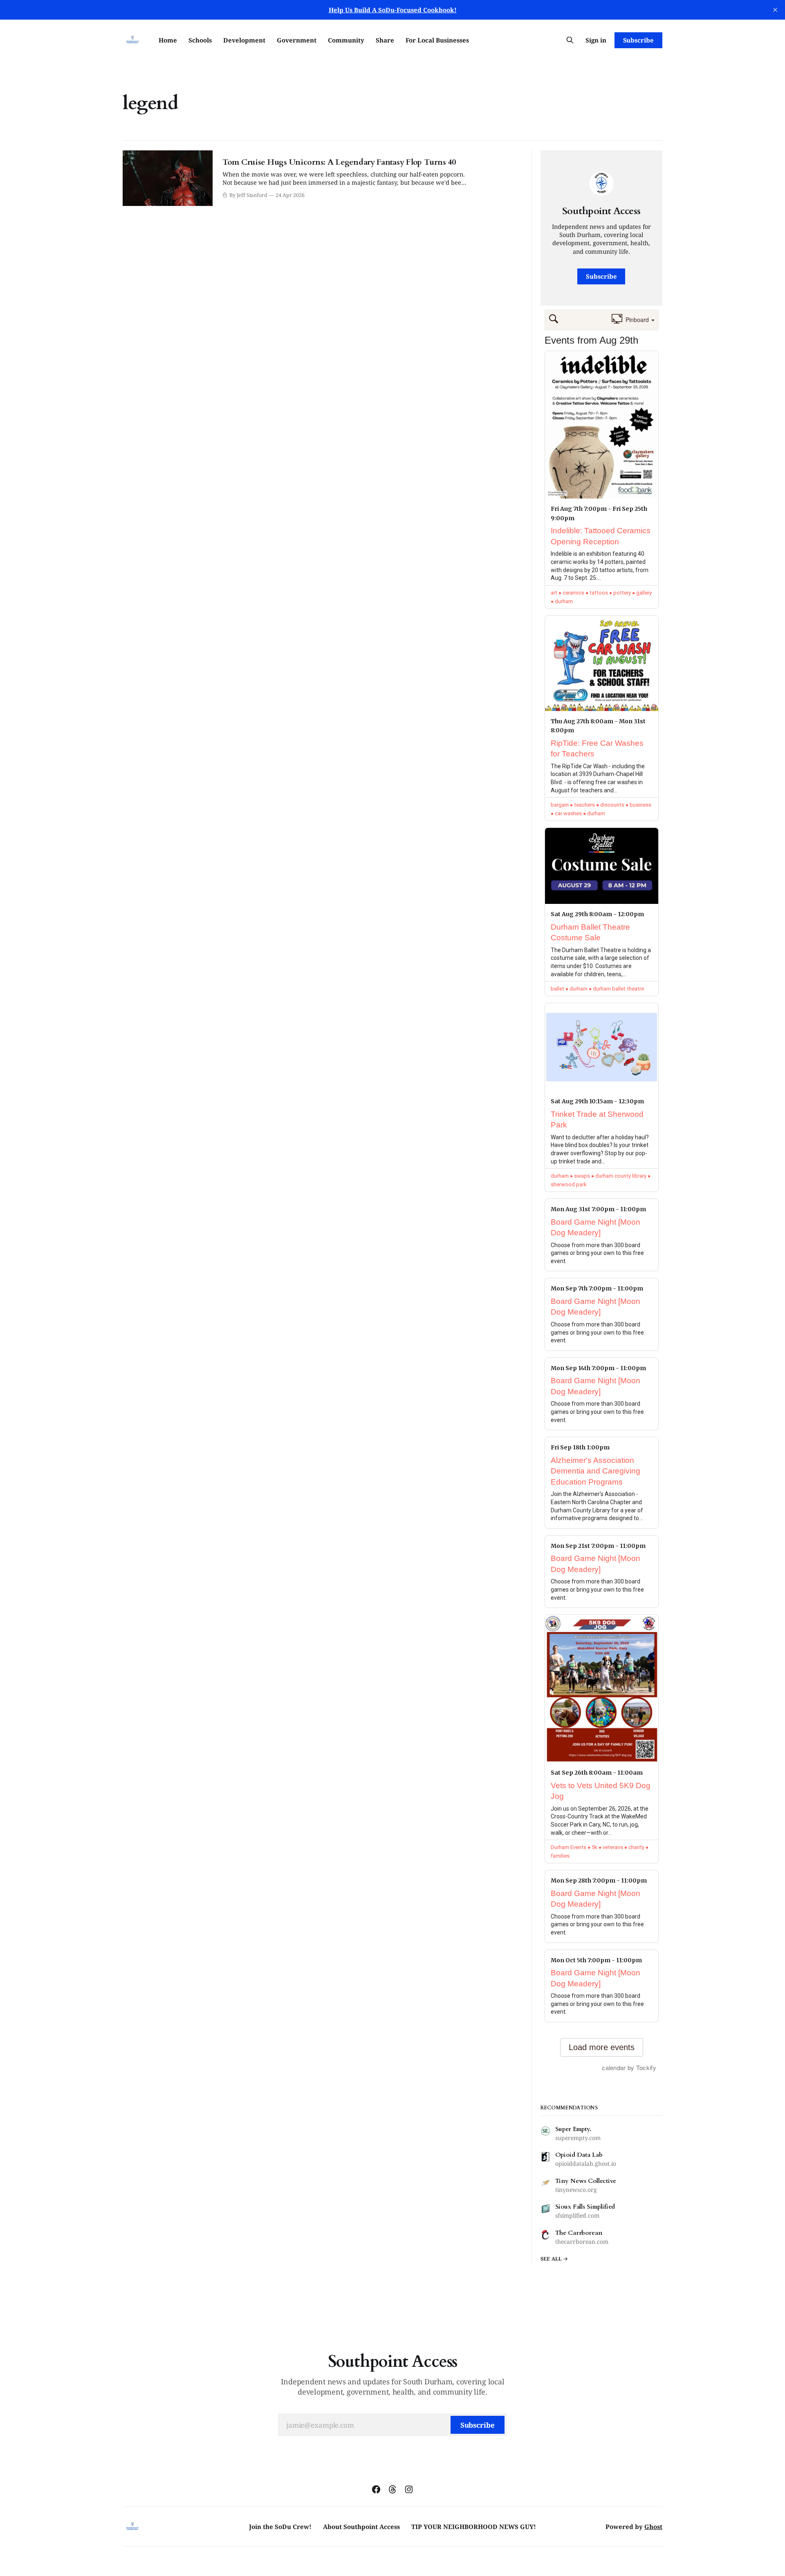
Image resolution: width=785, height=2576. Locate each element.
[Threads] (392, 2489)
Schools (200, 40)
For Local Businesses (437, 40)
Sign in (596, 40)
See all (551, 2259)
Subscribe (638, 40)
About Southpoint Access (361, 2527)
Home (168, 40)
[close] (775, 10)
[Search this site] (570, 40)
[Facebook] (376, 2489)
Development (244, 40)
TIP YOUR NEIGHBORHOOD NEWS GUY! (474, 2527)
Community (346, 40)
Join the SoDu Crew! (280, 2527)
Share (385, 40)
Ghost (653, 2527)
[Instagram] (409, 2489)
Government (297, 40)
